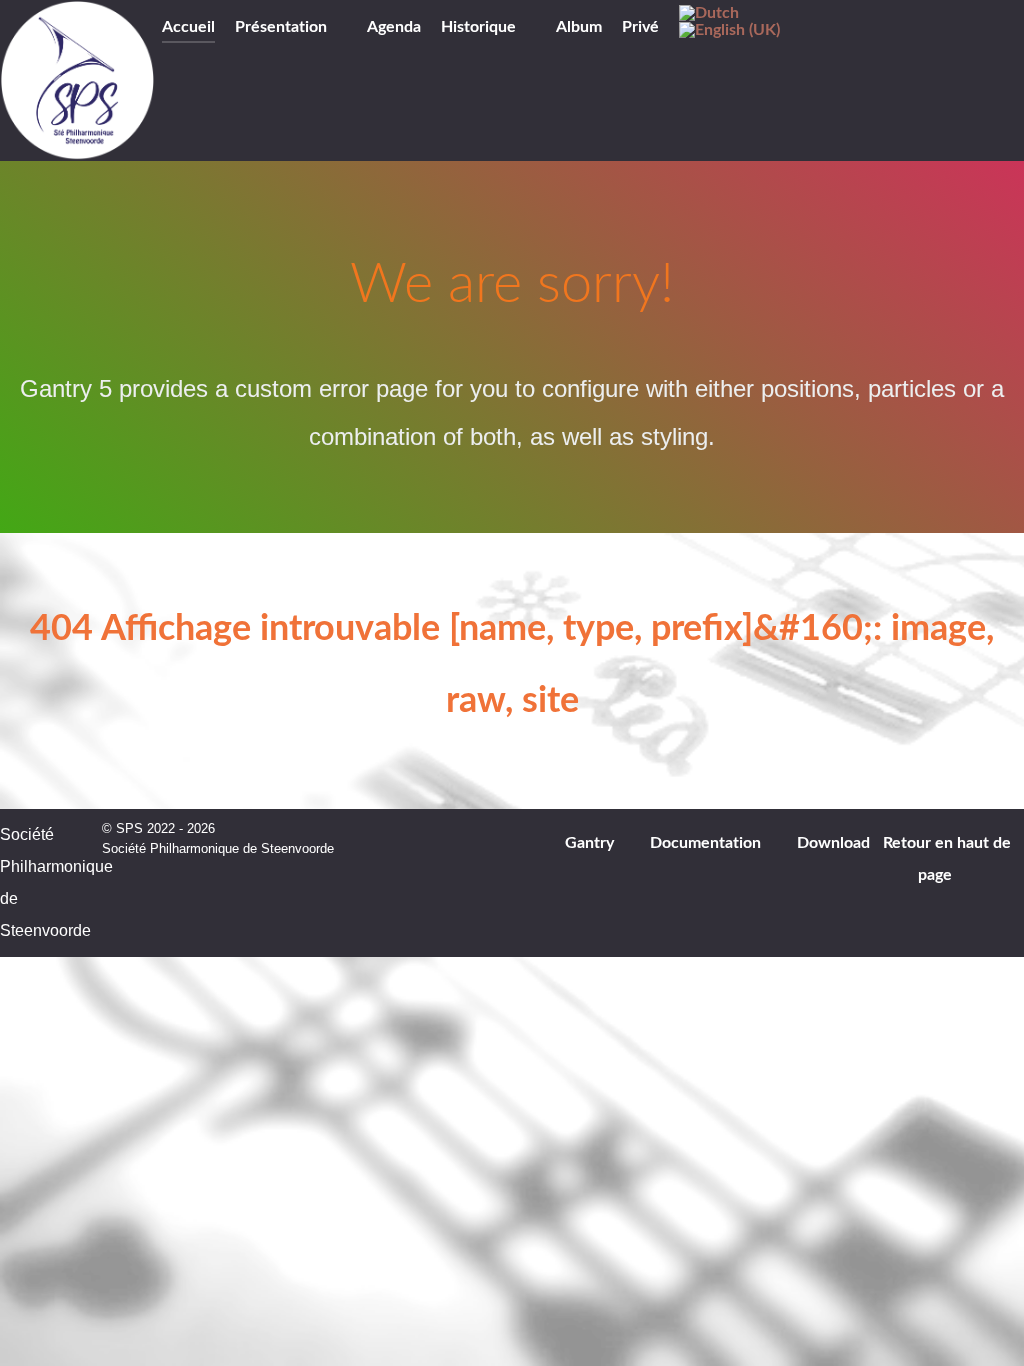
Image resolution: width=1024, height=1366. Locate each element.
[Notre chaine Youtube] (233, 82)
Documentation (705, 843)
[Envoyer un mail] (999, 34)
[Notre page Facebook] (176, 82)
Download (833, 843)
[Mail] (289, 82)
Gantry (589, 843)
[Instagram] (262, 82)
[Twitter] (204, 82)
